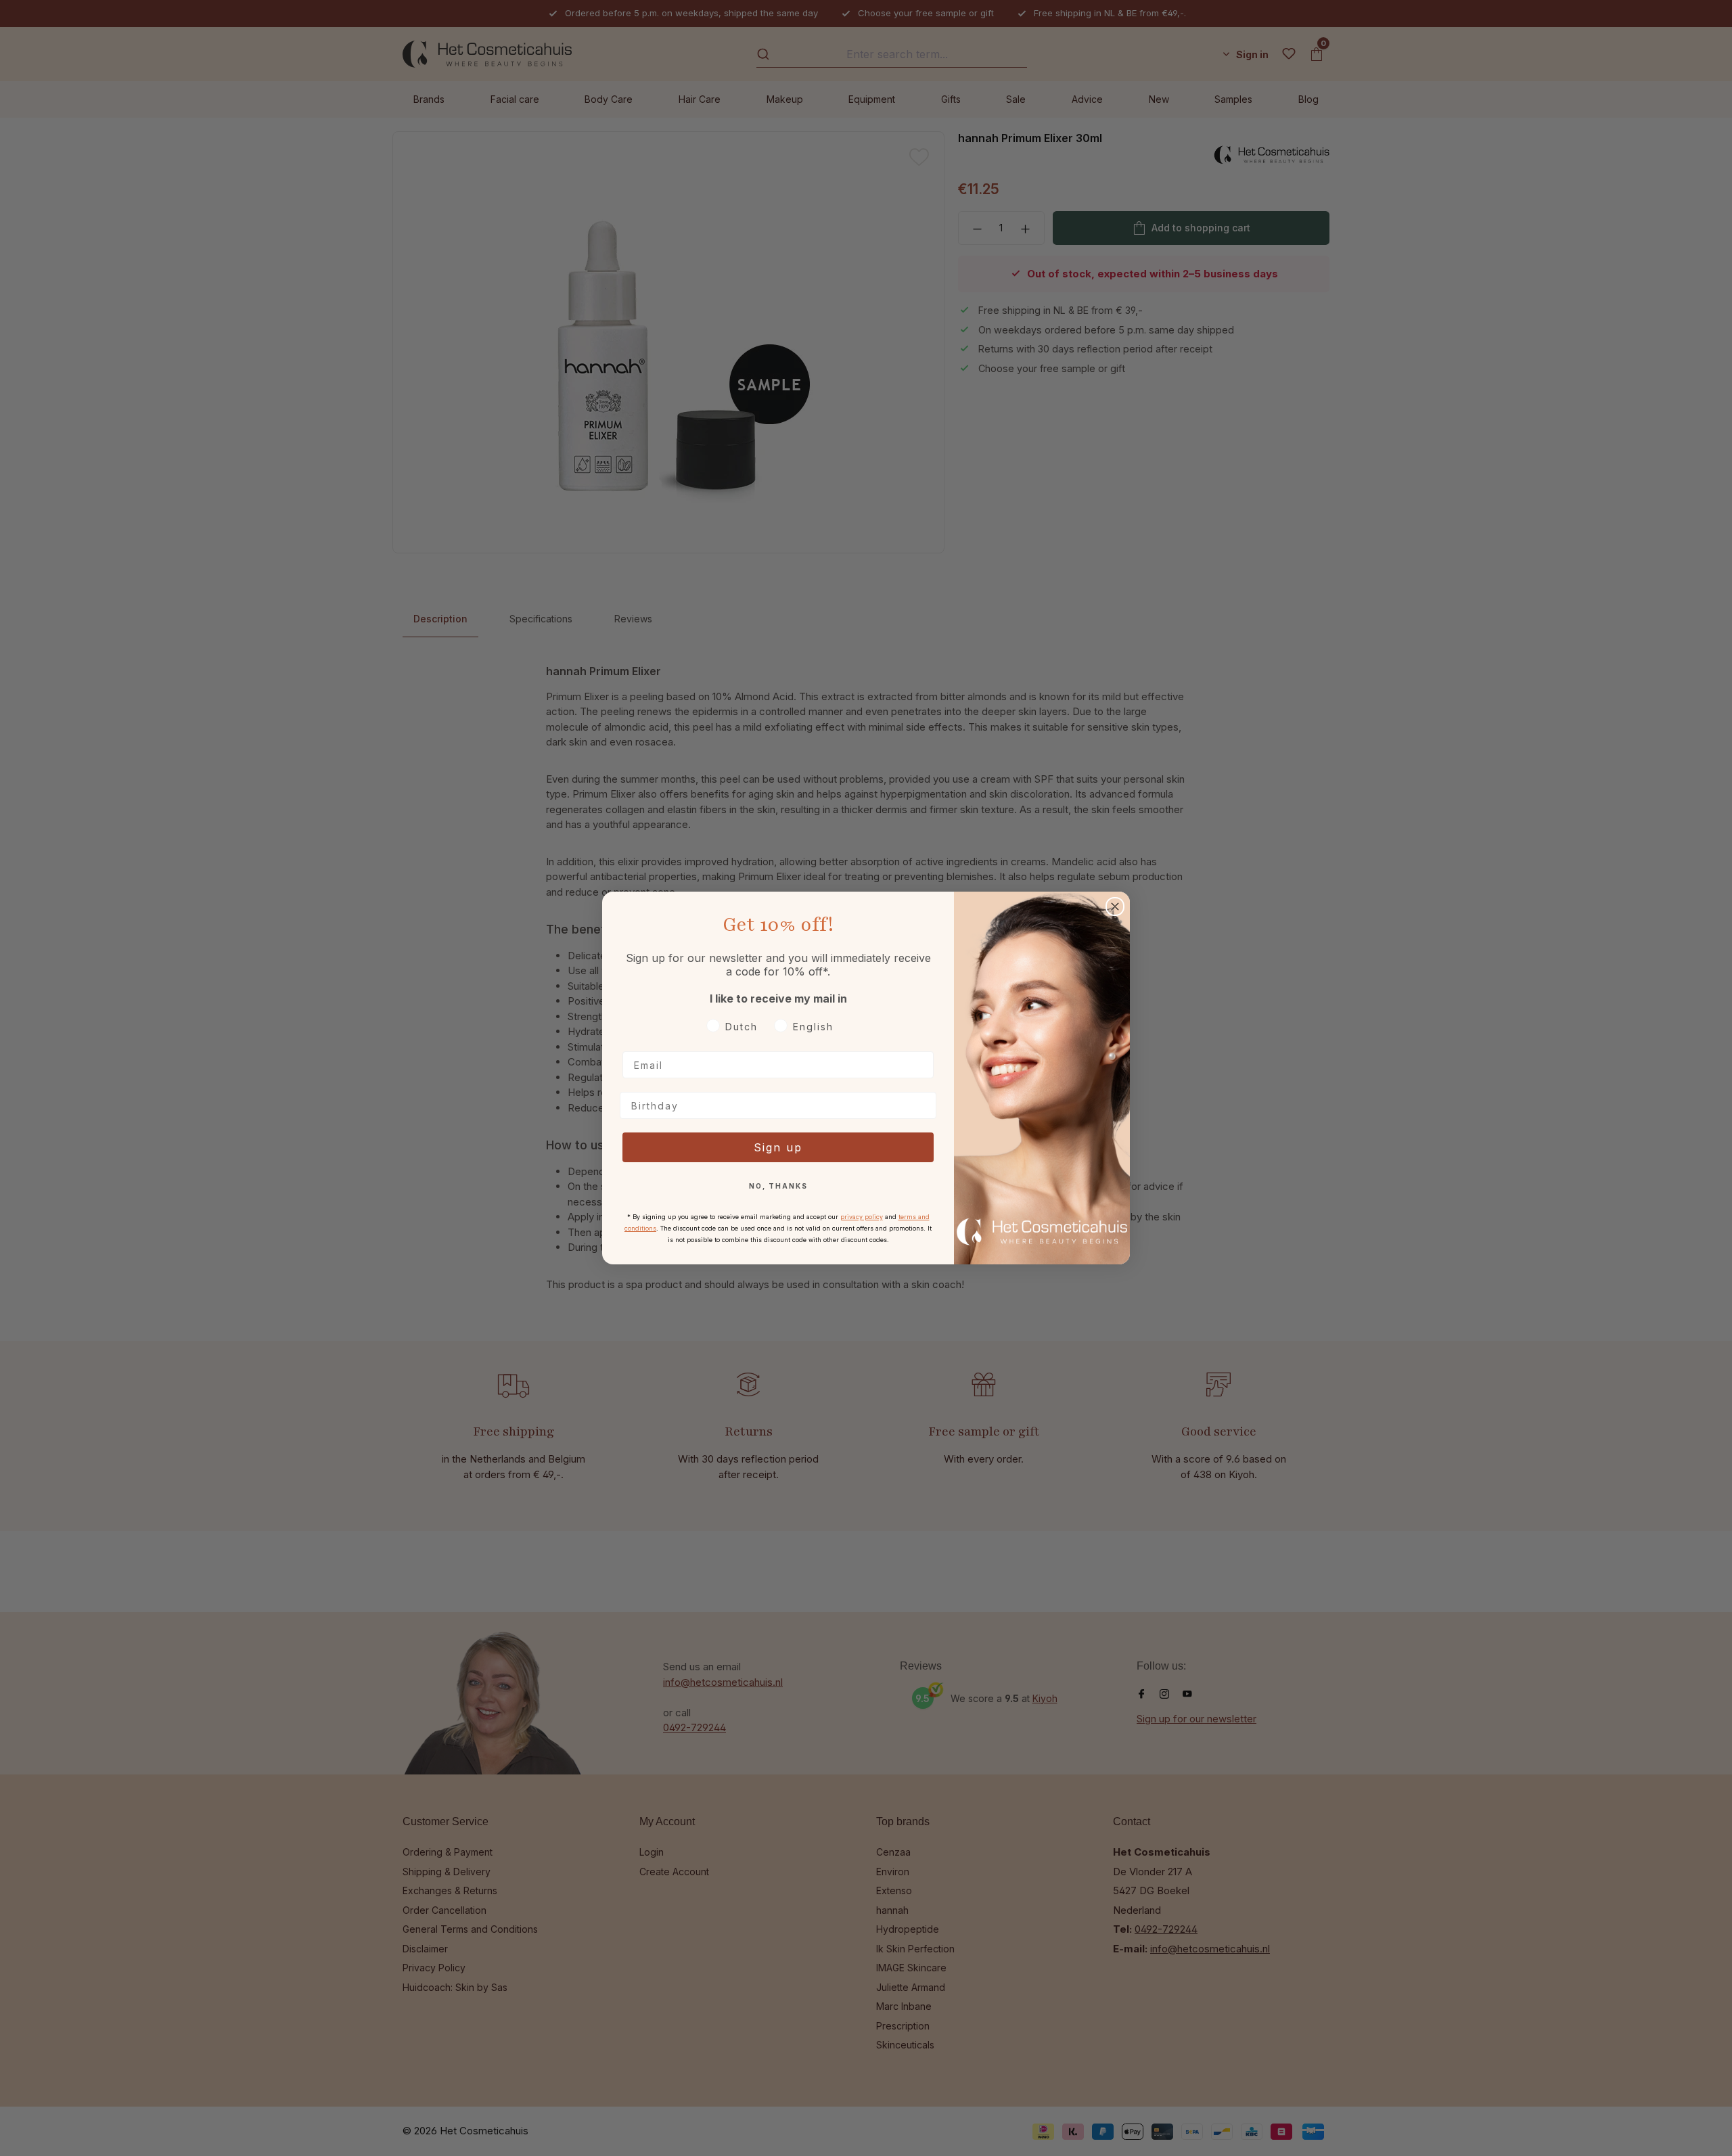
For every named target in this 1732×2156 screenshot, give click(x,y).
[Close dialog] (1115, 907)
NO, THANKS (778, 1186)
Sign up (778, 1147)
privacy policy (862, 1217)
